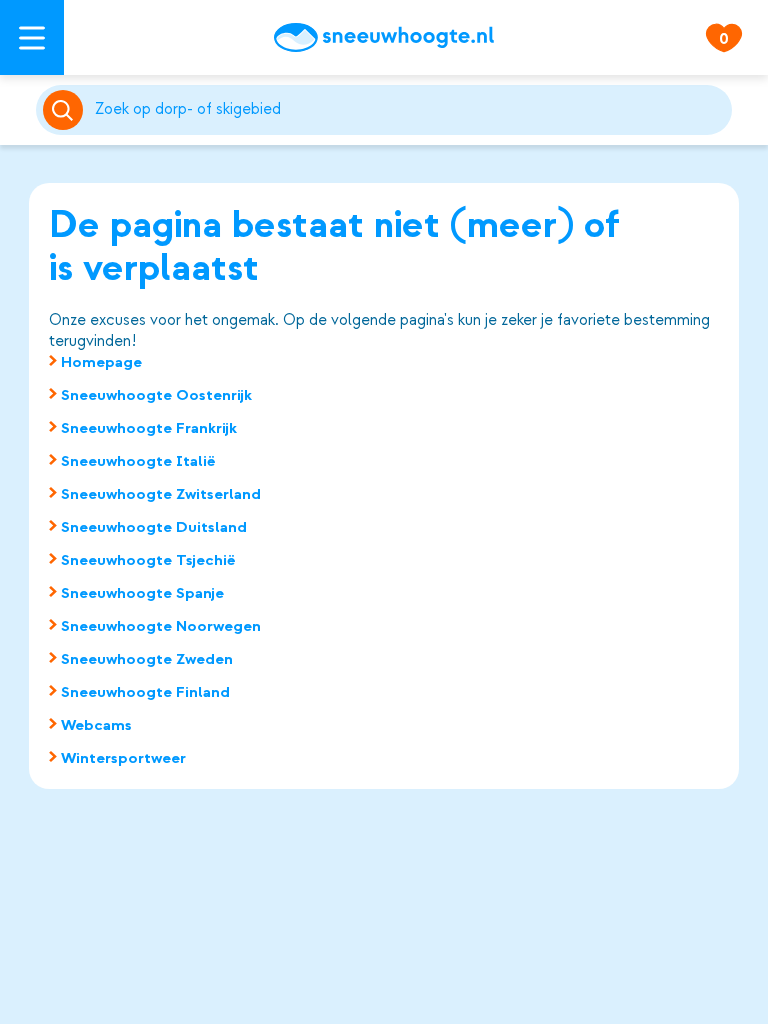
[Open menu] (32, 37)
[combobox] (410, 110)
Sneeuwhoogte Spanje (142, 593)
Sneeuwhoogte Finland (145, 692)
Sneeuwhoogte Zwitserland (161, 494)
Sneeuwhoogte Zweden (147, 659)
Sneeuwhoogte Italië (138, 461)
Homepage (101, 362)
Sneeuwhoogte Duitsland (154, 527)
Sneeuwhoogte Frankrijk (149, 428)
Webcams (96, 725)
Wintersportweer (123, 758)
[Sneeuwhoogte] (384, 37)
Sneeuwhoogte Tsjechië (148, 560)
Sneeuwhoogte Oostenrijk (156, 395)
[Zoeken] (410, 110)
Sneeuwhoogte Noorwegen (161, 626)
